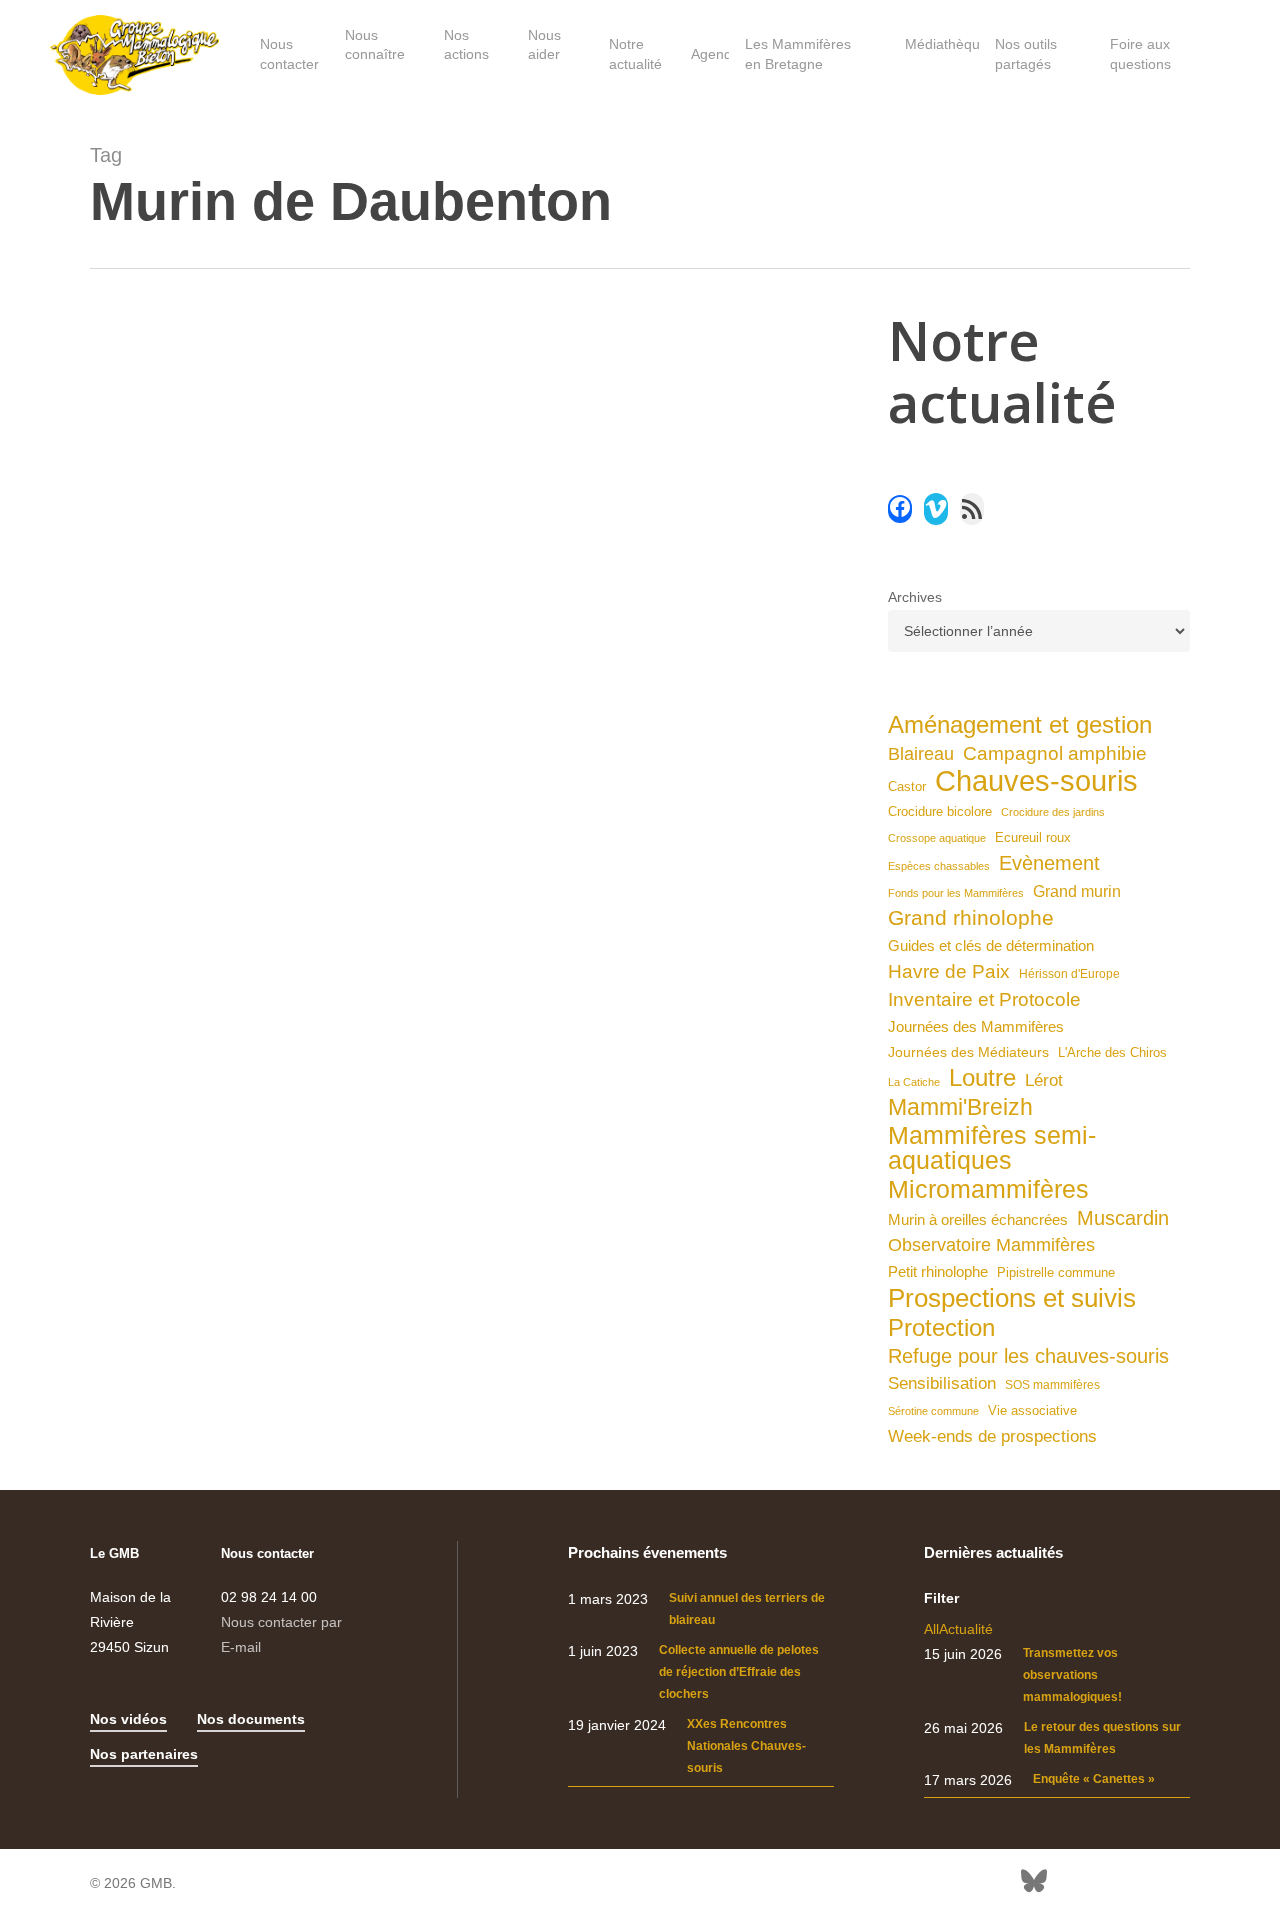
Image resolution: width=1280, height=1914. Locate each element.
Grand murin (1077, 891)
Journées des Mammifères (976, 1026)
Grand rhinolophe (971, 918)
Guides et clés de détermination (991, 945)
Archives (915, 597)
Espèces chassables (939, 866)
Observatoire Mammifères (991, 1245)
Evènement (1049, 863)
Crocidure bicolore (940, 811)
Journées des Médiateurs (968, 1052)
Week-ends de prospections (992, 1436)
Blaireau (921, 754)
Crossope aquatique (937, 838)
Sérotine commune (933, 1411)
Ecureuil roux (1033, 838)
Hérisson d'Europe (1069, 974)
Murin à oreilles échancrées (978, 1220)
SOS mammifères (1052, 1385)
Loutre (982, 1077)
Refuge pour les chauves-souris (1028, 1356)
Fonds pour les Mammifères (956, 893)
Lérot (1044, 1080)
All (931, 1629)
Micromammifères (988, 1189)
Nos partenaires (144, 1754)
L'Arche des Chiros (1112, 1052)
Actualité (966, 1629)
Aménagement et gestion (1020, 724)
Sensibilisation (942, 1383)
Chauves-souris (1036, 780)
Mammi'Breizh (960, 1107)
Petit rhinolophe (938, 1271)
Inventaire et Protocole (984, 999)
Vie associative (1032, 1410)
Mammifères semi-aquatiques (992, 1148)
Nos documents (251, 1719)
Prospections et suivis (1012, 1298)
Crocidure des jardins (1053, 812)
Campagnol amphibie (1055, 753)
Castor (907, 786)
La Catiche (914, 1082)
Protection (941, 1327)
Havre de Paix (949, 971)
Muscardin (1123, 1218)
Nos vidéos (128, 1719)
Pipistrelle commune (1056, 1273)
